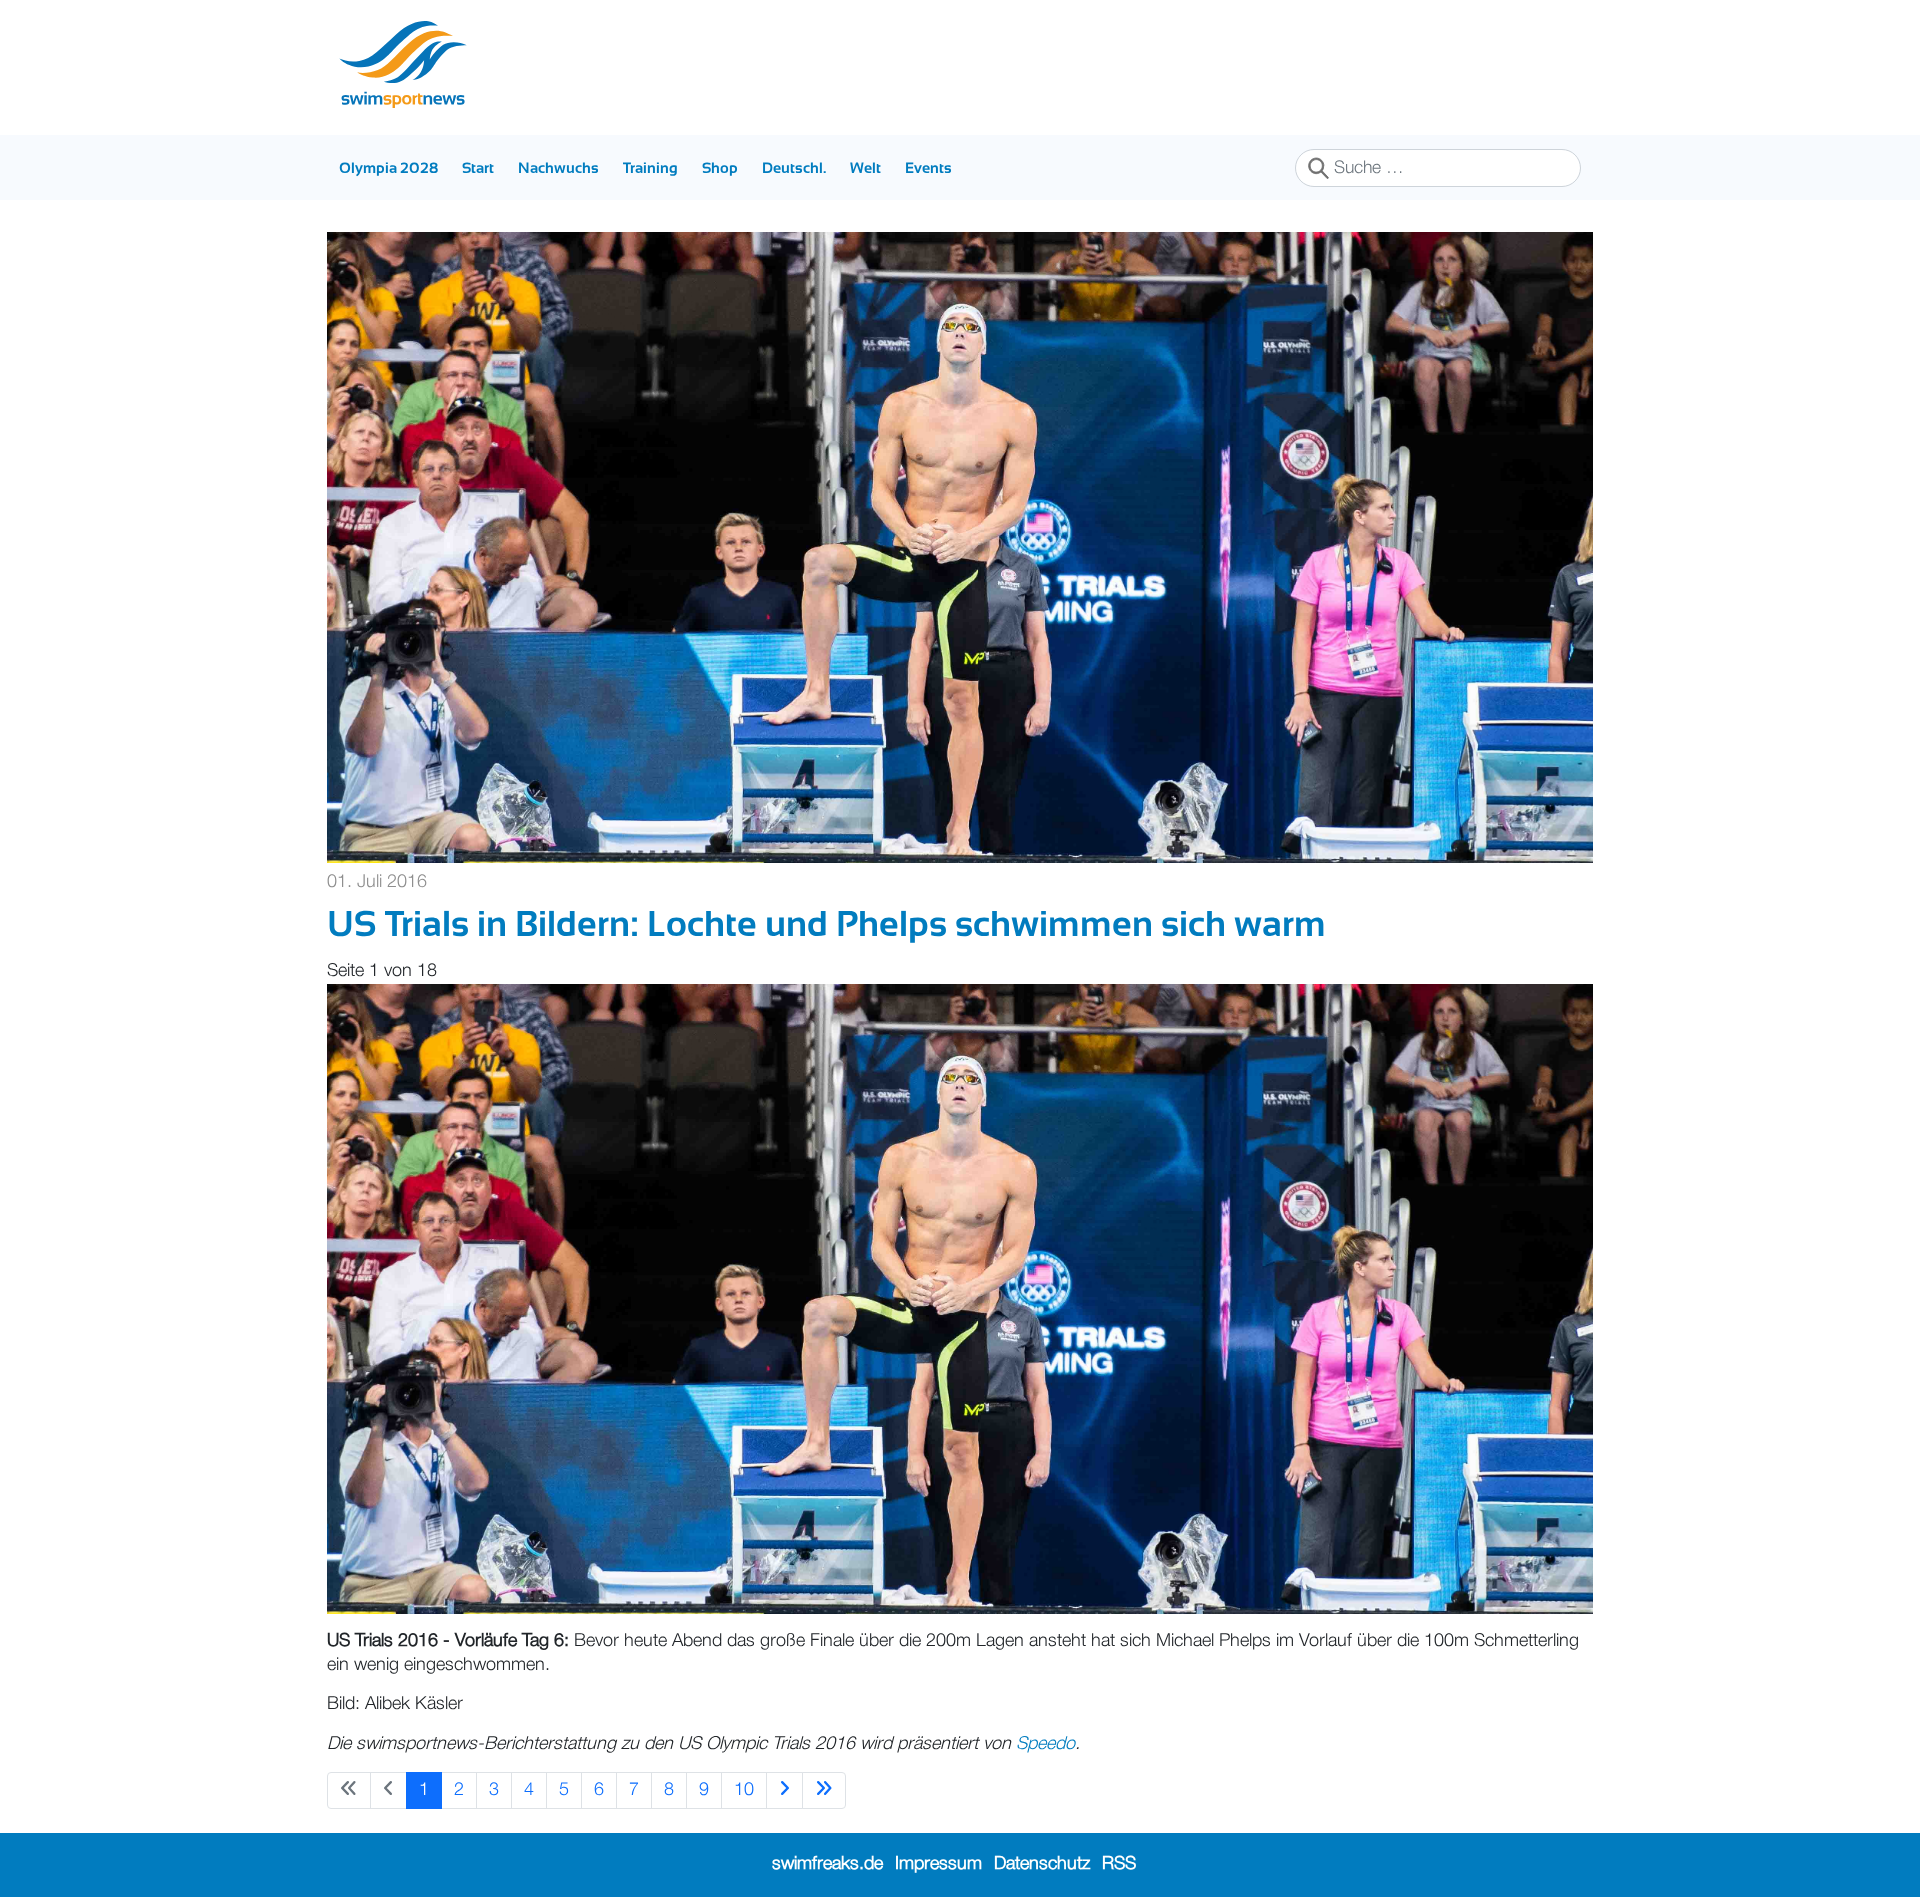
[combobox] (1438, 168)
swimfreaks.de (827, 1864)
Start (478, 167)
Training (650, 167)
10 (744, 1790)
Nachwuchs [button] (558, 167)
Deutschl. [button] (794, 167)
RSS (1119, 1864)
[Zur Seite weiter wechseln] (784, 1790)
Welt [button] (865, 167)
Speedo (1045, 1744)
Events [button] (928, 167)
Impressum (938, 1864)
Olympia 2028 (388, 167)
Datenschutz (1042, 1864)
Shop (720, 167)
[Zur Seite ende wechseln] (824, 1790)
